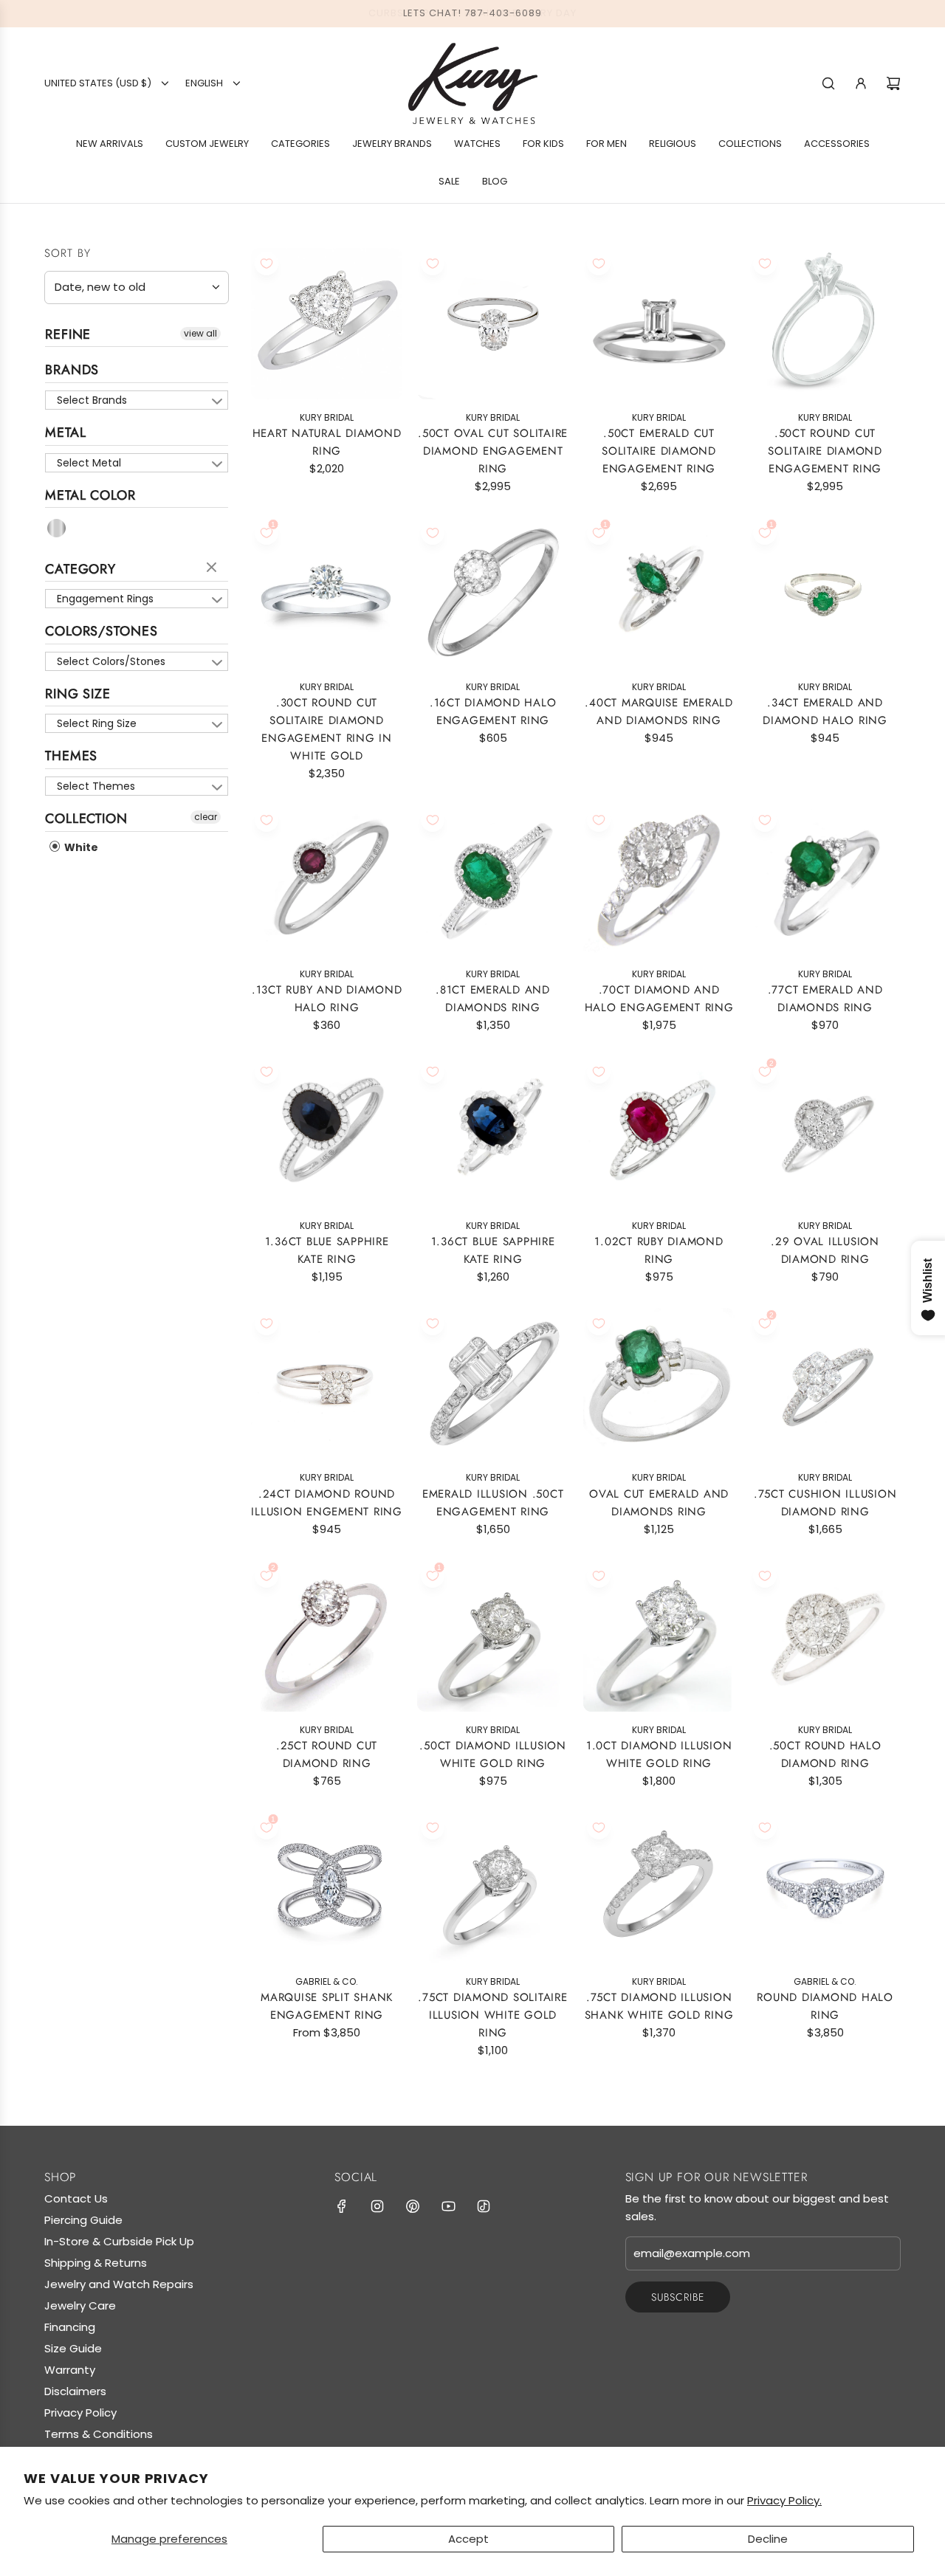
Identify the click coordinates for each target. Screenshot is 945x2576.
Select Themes (96, 786)
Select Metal (89, 463)
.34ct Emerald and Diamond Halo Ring (825, 712)
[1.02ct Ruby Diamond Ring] (659, 1132)
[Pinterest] (413, 2206)
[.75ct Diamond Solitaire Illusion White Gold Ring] (493, 1888)
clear (213, 568)
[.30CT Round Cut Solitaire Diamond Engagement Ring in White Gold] (327, 593)
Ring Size (78, 694)
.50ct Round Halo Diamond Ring (825, 1754)
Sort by (68, 254)
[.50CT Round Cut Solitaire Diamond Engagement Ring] (825, 324)
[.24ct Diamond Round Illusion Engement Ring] (327, 1384)
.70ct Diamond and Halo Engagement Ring (659, 999)
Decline (768, 2539)
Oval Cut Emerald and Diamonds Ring (659, 1503)
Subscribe (678, 2297)
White (80, 847)
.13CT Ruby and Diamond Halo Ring (327, 999)
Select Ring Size (97, 723)
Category (80, 569)
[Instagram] (377, 2206)
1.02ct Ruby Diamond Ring (659, 1250)
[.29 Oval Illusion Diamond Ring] (825, 1132)
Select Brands (92, 400)
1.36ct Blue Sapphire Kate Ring (327, 1250)
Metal (66, 433)
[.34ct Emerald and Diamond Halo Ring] (825, 593)
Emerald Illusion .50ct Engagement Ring (493, 1503)
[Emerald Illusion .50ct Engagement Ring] (493, 1384)
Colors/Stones (102, 631)
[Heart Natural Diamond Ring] (327, 324)
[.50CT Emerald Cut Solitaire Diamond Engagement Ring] (659, 324)
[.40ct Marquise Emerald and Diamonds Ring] (659, 593)
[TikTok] (484, 2206)
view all (200, 333)
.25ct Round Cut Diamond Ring (327, 1754)
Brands (72, 370)
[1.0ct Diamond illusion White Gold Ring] (659, 1636)
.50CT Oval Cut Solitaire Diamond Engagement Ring (493, 451)
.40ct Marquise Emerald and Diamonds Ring (659, 712)
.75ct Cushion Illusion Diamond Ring (825, 1503)
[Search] (828, 83)
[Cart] (893, 83)
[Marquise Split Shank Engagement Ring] (327, 1888)
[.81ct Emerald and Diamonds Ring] (493, 880)
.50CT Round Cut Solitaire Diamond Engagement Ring (825, 451)
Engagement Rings (105, 599)
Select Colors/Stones (111, 661)
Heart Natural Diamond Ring (327, 442)
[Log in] (861, 83)
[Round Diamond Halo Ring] (825, 1888)
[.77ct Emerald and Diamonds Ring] (825, 880)
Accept (468, 2539)
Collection (86, 819)
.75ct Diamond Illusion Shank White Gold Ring (659, 2006)
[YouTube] (448, 2206)
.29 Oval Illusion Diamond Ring (825, 1250)
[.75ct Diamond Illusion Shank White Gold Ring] (659, 1888)
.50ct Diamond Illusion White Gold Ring (493, 1754)
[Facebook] (342, 2206)
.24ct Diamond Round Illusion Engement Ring (327, 1503)
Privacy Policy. (784, 2500)
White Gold (57, 528)
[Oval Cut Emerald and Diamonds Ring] (659, 1384)
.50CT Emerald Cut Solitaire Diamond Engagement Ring (659, 451)
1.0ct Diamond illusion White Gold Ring (659, 1754)
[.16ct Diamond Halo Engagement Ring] (493, 593)
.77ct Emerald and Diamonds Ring (825, 999)
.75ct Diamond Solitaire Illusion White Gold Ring (492, 2015)
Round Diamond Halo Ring (825, 2006)
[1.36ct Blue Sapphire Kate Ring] (327, 1132)
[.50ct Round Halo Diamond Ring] (825, 1636)
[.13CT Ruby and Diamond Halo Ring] (327, 880)
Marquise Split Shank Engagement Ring (327, 2006)
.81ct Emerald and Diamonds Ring (493, 999)
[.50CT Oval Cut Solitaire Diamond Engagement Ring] (493, 324)
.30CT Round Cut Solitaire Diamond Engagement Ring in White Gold (327, 729)
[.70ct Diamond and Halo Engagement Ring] (659, 880)
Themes (71, 756)
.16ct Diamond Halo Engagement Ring (493, 712)
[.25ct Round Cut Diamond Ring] (327, 1636)
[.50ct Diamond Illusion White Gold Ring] (493, 1636)
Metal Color (90, 495)
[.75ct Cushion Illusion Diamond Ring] (825, 1384)
